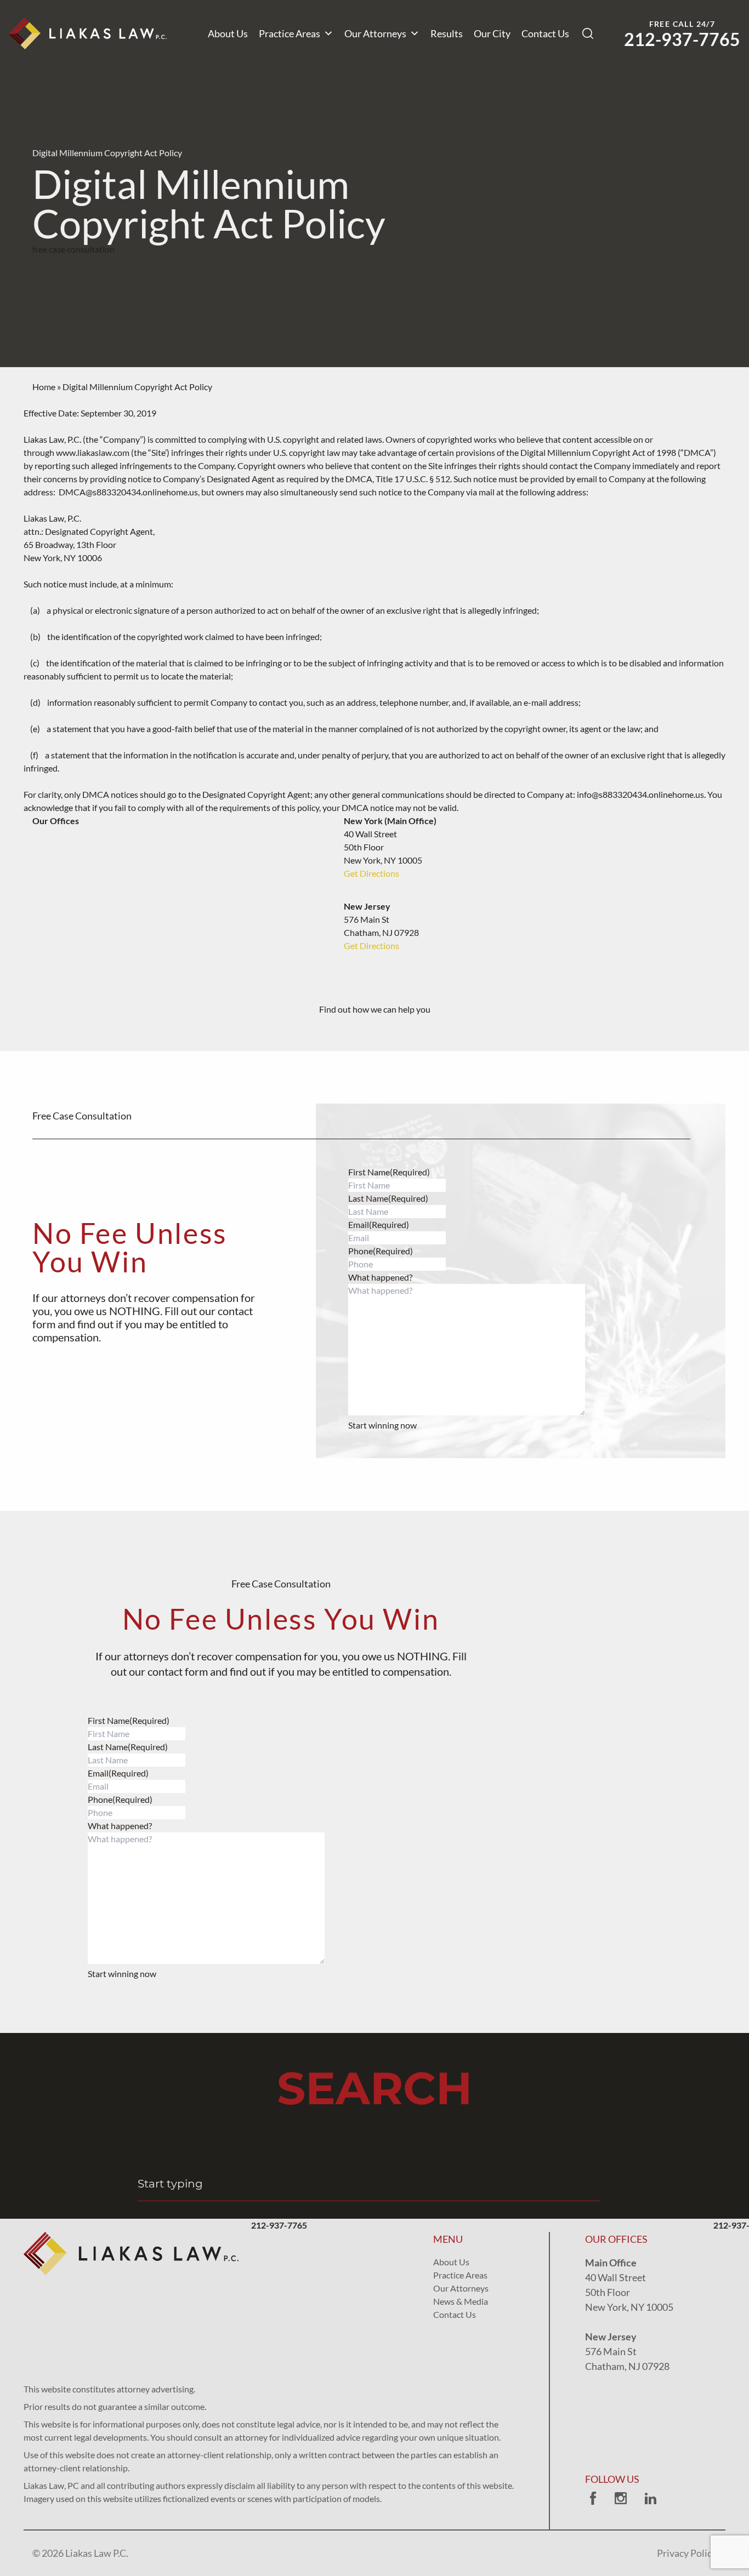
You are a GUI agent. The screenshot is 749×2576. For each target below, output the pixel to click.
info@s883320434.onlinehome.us (640, 794)
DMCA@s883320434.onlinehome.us (128, 492)
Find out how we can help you (375, 1009)
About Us (228, 33)
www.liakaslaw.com (93, 452)
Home (44, 387)
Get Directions (371, 873)
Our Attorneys (375, 33)
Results (447, 33)
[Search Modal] (588, 33)
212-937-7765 (682, 39)
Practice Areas (290, 33)
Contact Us (545, 33)
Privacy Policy (687, 2553)
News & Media (461, 2301)
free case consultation (73, 249)
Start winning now (382, 1425)
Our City (492, 33)
